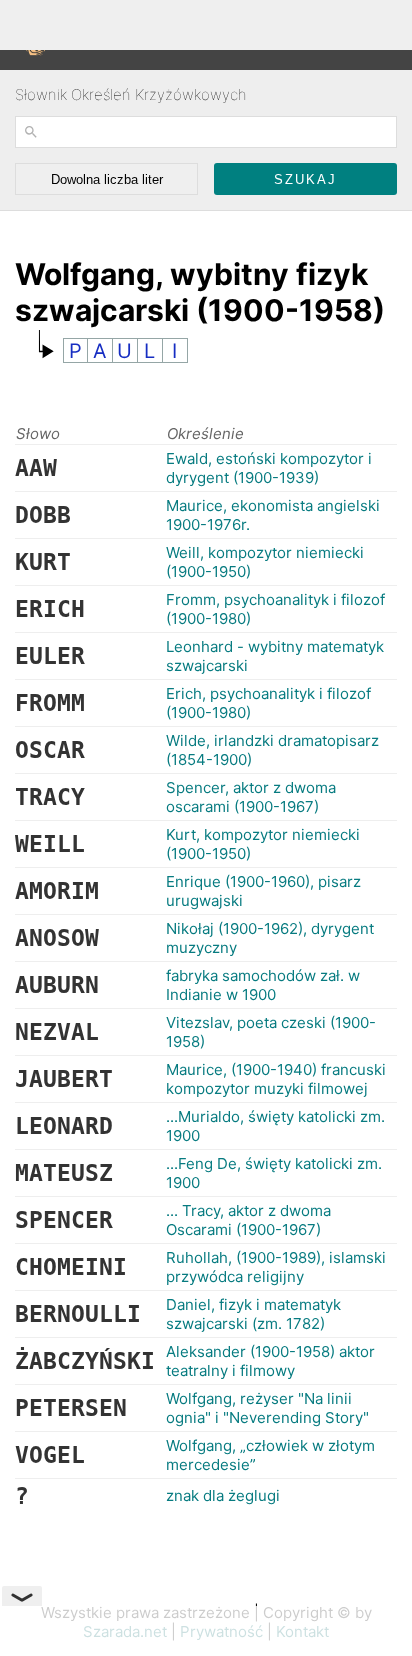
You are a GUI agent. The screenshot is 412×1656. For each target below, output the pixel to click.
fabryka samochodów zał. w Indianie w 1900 (263, 985)
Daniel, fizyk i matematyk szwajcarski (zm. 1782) (253, 1314)
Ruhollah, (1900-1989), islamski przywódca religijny (276, 1267)
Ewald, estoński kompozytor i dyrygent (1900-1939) (269, 468)
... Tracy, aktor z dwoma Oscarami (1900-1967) (248, 1220)
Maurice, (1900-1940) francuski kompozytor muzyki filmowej (276, 1079)
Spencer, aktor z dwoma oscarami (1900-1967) (251, 797)
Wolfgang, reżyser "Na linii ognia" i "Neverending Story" (267, 1408)
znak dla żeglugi (223, 1495)
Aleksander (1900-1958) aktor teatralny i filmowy (270, 1361)
